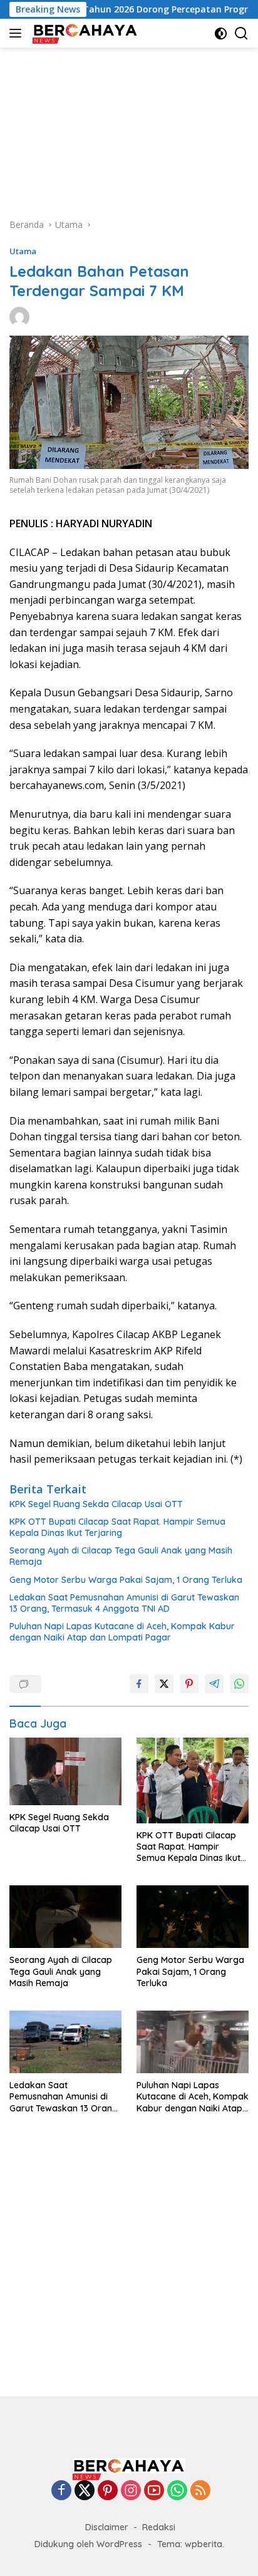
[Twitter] (85, 2491)
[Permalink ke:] (19, 316)
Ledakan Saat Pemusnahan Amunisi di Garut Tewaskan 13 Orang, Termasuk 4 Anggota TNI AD (124, 1603)
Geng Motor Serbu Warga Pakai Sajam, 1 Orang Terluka (126, 1580)
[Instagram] (131, 2491)
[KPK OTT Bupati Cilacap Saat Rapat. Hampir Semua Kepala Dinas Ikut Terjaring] (193, 1780)
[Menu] (18, 33)
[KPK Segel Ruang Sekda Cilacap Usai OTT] (65, 1771)
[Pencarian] (241, 33)
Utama (23, 251)
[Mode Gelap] (221, 33)
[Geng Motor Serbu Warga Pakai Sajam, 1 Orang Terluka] (193, 1917)
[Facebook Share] (139, 1684)
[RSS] (200, 2491)
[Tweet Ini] (164, 1684)
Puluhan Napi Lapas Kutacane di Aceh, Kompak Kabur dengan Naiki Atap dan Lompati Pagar (122, 1632)
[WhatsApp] (177, 2491)
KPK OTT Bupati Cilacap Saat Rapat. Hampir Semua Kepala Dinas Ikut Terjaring (117, 1527)
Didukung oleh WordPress (88, 2544)
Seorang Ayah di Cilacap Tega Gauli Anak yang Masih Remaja (121, 1556)
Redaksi (159, 2527)
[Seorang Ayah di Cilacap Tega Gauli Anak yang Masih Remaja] (65, 1917)
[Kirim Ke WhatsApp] (239, 1684)
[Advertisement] (129, 126)
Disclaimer (107, 2527)
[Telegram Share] (214, 1684)
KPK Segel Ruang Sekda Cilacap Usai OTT (96, 1504)
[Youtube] (154, 2491)
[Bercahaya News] (84, 33)
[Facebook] (61, 2491)
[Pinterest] (108, 2491)
